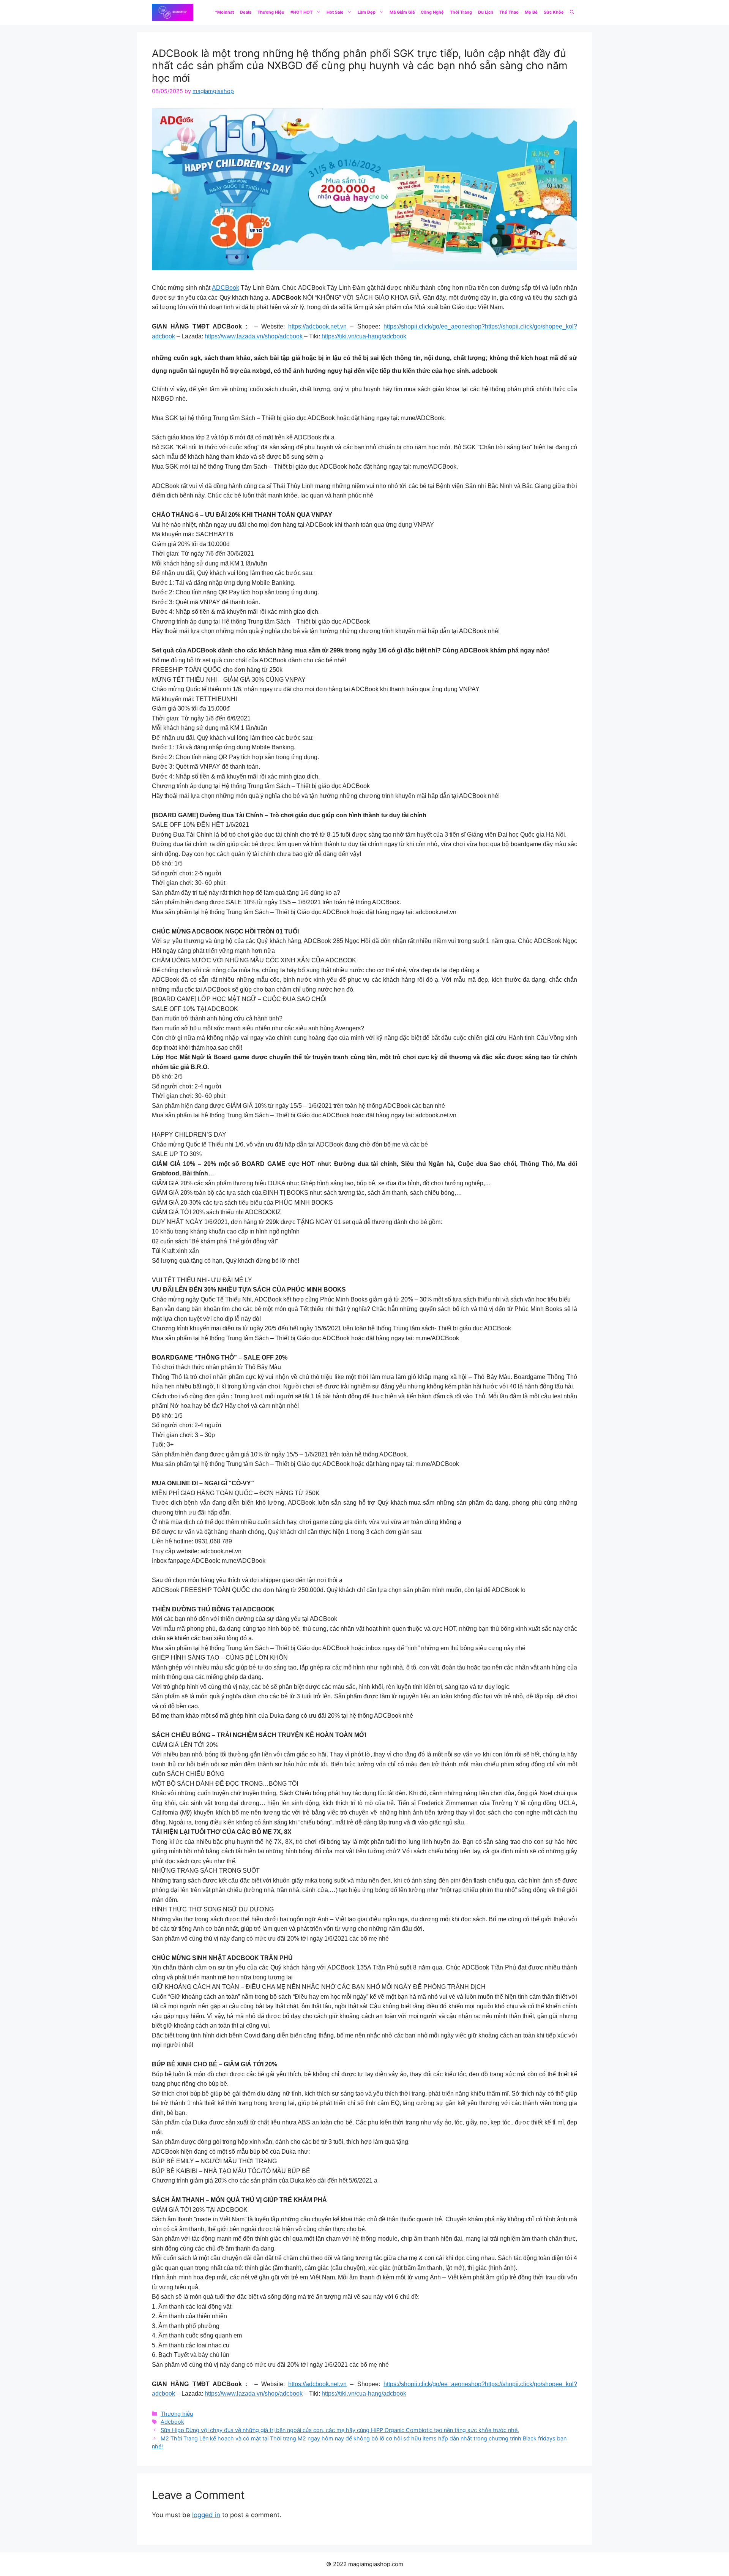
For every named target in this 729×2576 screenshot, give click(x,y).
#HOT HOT (301, 12)
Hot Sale (335, 12)
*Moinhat (224, 12)
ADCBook (226, 288)
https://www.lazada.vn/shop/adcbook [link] (254, 336)
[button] (572, 12)
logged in (206, 2515)
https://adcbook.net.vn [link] (317, 326)
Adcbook (172, 2422)
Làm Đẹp (367, 12)
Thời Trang (461, 12)
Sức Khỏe (554, 12)
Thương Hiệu (271, 12)
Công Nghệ (432, 12)
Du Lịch (486, 12)
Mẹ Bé (531, 12)
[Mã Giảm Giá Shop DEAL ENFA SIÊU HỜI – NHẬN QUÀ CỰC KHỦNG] (173, 12)
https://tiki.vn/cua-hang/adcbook (364, 336)
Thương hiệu (177, 2414)
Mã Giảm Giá (402, 12)
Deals (246, 12)
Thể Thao (509, 12)
